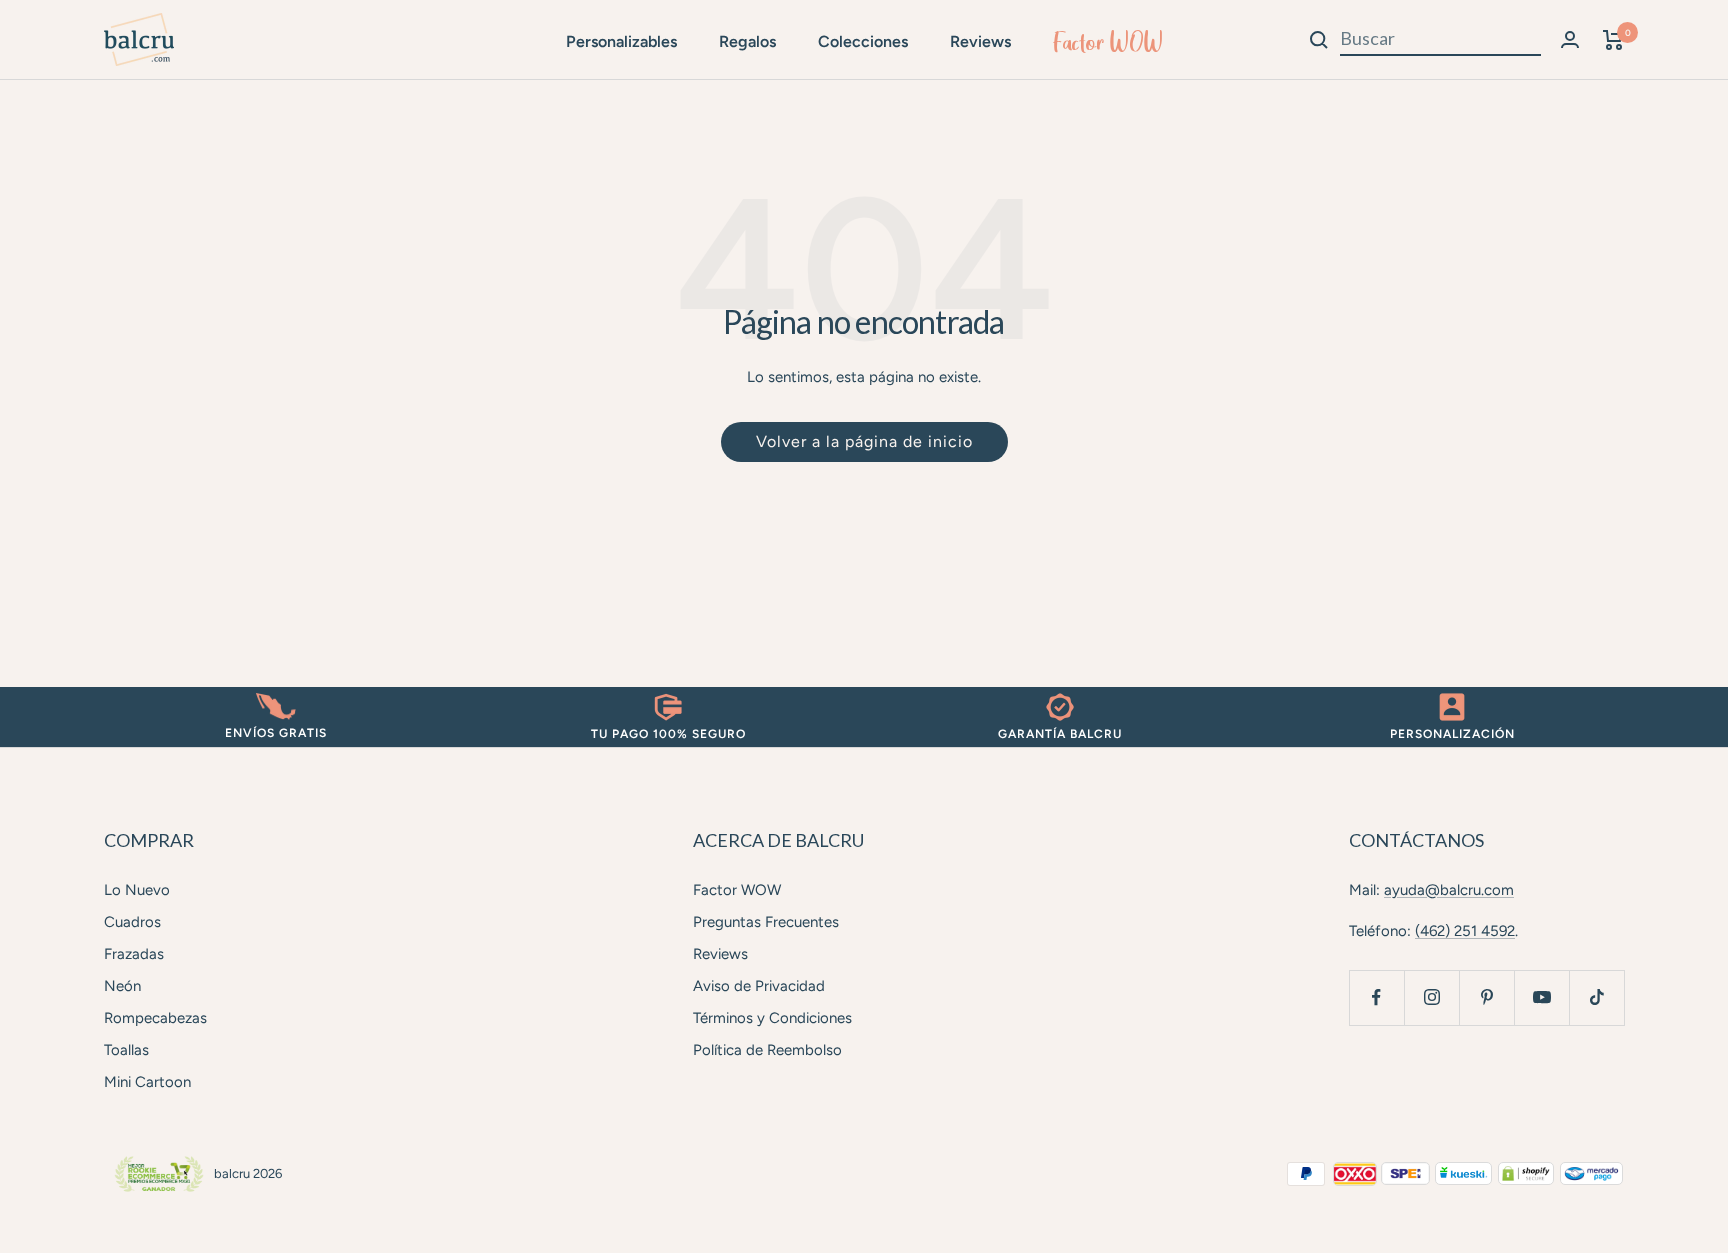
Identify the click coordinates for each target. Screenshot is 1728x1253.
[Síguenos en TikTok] (1596, 997)
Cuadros (132, 922)
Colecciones (863, 41)
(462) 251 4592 (1465, 931)
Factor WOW (1108, 42)
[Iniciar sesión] (1570, 39)
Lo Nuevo (137, 890)
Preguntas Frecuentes (766, 922)
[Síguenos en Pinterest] (1486, 997)
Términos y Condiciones (772, 1018)
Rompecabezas (155, 1018)
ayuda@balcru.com (1449, 890)
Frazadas (134, 954)
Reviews (980, 41)
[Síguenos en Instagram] (1431, 997)
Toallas (126, 1050)
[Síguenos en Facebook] (1376, 997)
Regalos (747, 41)
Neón (122, 986)
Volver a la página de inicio (864, 441)
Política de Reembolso (767, 1050)
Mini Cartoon (147, 1082)
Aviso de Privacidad (759, 986)
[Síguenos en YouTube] (1541, 997)
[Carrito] (1613, 40)
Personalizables (621, 41)
